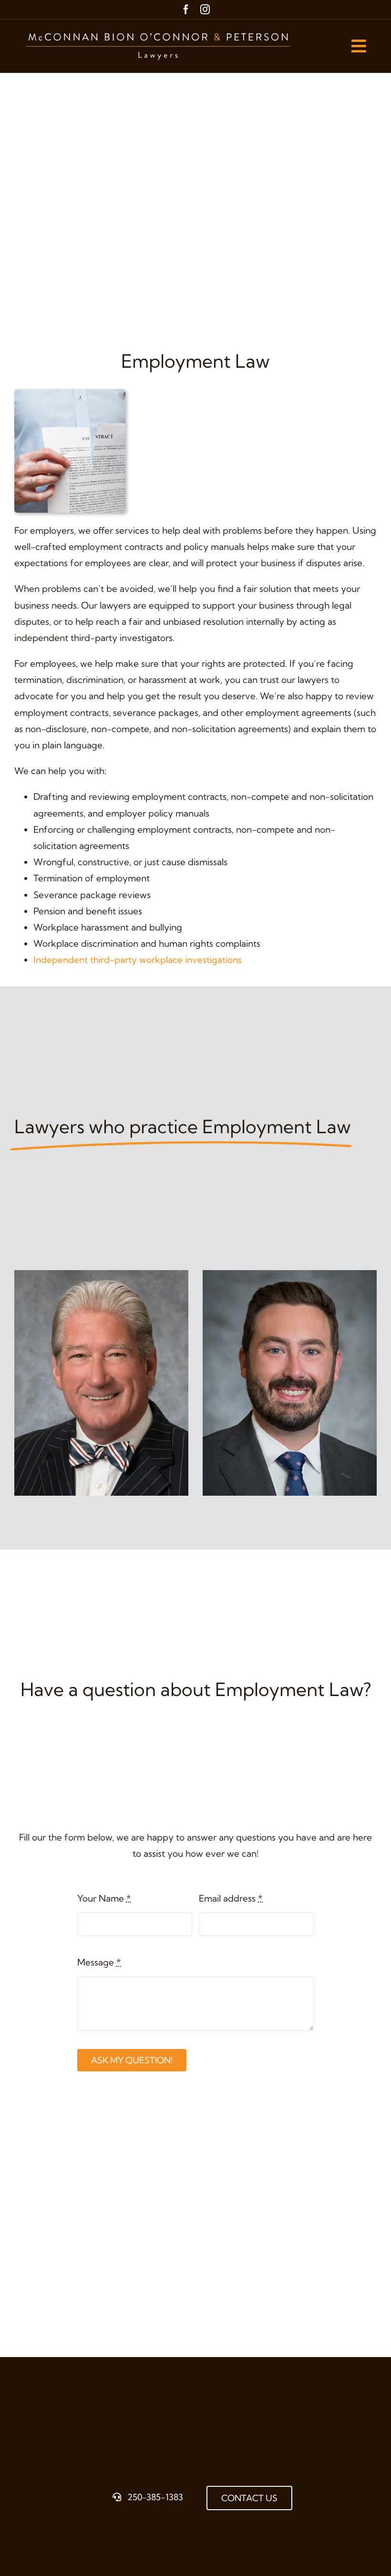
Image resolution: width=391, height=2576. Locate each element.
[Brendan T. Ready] (290, 1276)
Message (99, 1962)
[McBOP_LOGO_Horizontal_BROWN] (159, 29)
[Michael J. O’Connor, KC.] (101, 1276)
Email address (231, 1898)
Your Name (104, 1898)
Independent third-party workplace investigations (138, 960)
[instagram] (205, 10)
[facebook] (186, 10)
